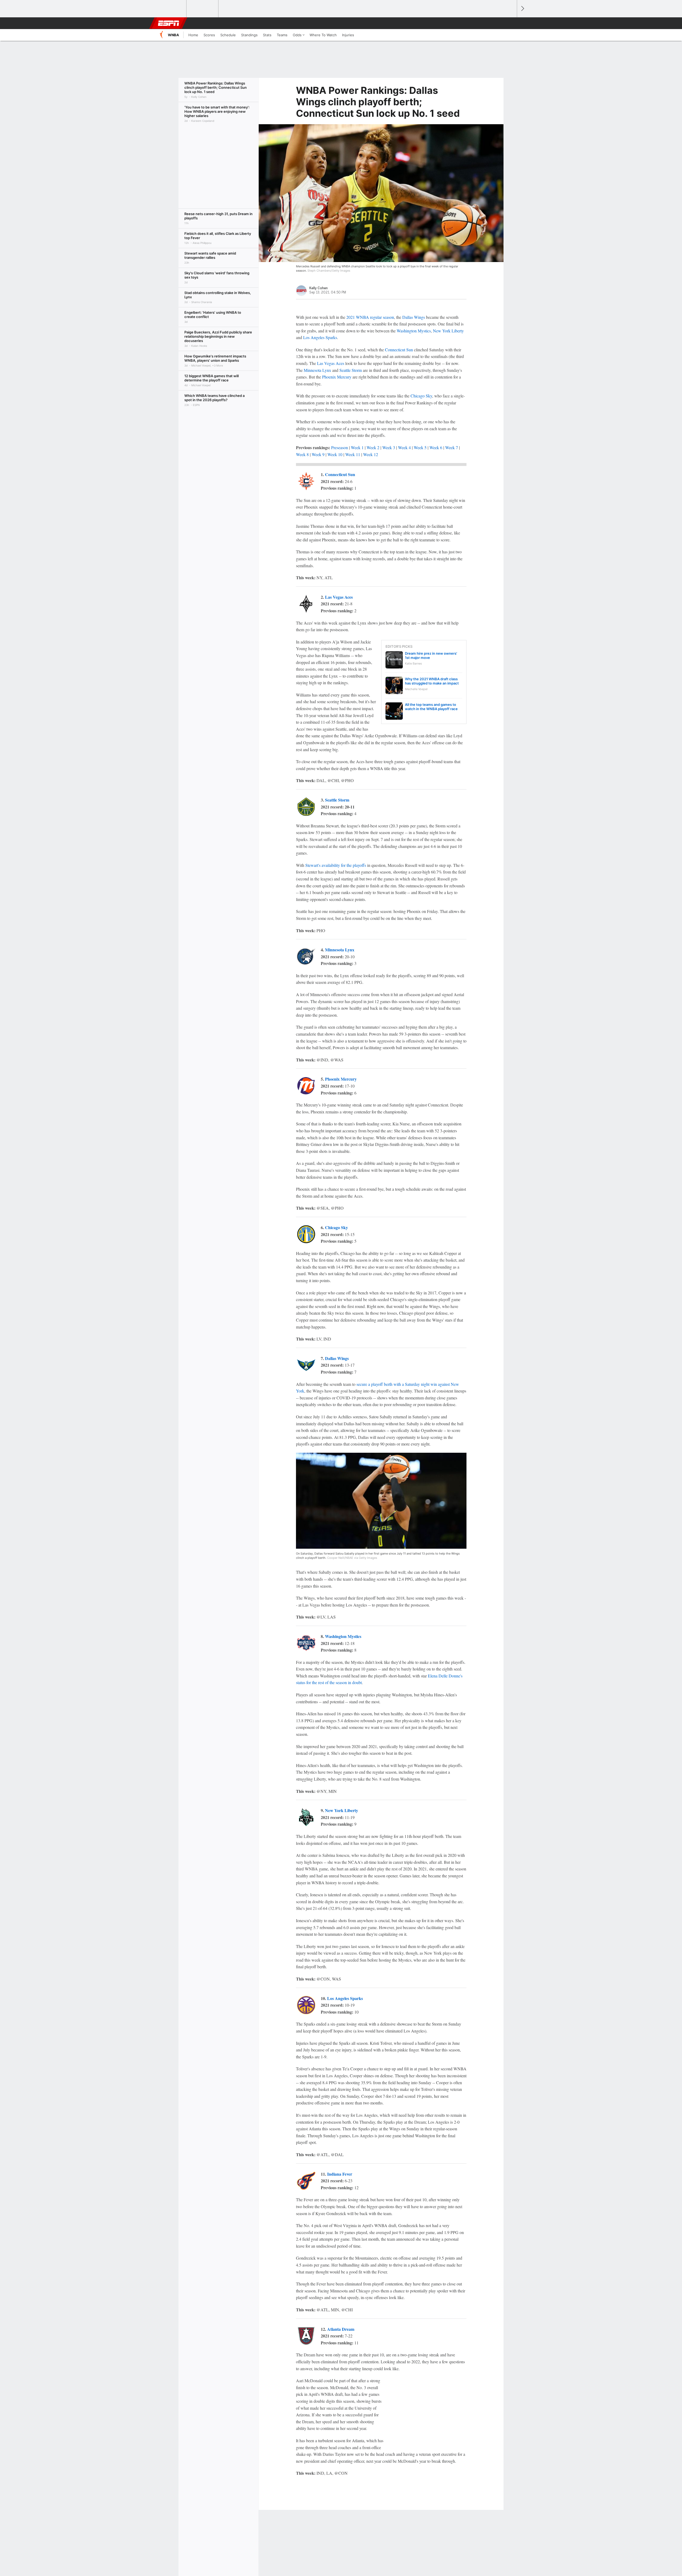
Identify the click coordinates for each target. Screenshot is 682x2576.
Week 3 (389, 447)
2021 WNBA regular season (370, 317)
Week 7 (452, 447)
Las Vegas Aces (331, 363)
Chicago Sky (421, 396)
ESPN (169, 23)
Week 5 (420, 447)
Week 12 (371, 454)
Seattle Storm (351, 370)
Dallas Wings (414, 317)
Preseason (340, 447)
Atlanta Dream (341, 2329)
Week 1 (357, 447)
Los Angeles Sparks (320, 337)
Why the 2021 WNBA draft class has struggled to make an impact (432, 681)
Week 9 (318, 454)
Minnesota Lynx (317, 370)
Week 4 (404, 447)
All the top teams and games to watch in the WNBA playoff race (431, 707)
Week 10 (335, 454)
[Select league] (171, 9)
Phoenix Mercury (337, 377)
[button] (510, 23)
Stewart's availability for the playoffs (336, 865)
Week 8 (302, 454)
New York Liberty (448, 331)
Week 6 (436, 447)
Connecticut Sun (399, 350)
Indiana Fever (340, 2174)
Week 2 (373, 447)
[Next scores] (522, 9)
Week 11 (353, 454)
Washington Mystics (414, 331)
